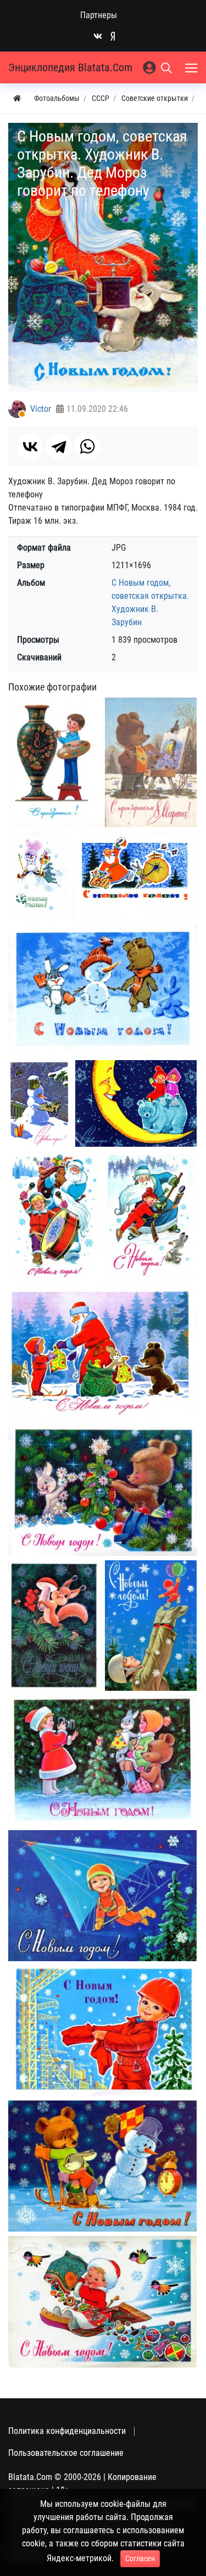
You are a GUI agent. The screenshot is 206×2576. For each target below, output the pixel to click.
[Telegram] (59, 446)
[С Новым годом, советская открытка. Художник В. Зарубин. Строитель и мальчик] (151, 1626)
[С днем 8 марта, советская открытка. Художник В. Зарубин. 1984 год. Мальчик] (54, 763)
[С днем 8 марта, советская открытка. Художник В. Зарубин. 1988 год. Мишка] (151, 762)
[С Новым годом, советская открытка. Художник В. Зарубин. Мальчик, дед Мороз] (151, 1216)
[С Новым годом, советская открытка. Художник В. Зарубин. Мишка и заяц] (102, 1489)
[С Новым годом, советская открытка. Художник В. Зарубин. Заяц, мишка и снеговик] (102, 990)
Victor (41, 409)
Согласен (140, 2558)
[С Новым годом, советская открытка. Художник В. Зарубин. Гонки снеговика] (102, 2166)
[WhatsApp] (87, 446)
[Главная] (17, 98)
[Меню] (192, 67)
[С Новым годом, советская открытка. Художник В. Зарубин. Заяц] (38, 876)
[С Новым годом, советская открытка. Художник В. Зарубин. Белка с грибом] (54, 1626)
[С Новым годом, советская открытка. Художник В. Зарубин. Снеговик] (40, 1104)
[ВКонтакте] (30, 446)
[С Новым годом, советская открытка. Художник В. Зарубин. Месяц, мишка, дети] (136, 1103)
